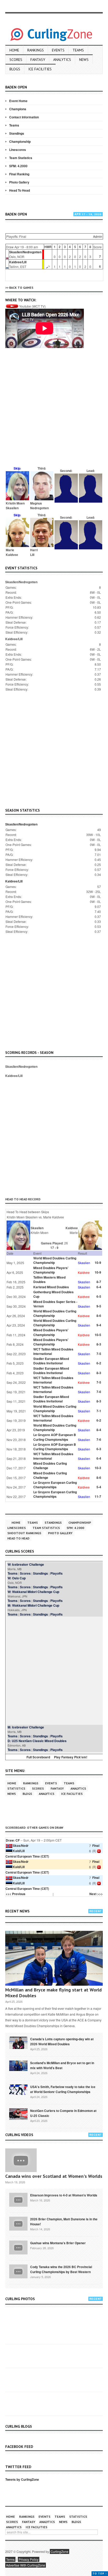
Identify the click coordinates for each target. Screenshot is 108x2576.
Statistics (16, 1788)
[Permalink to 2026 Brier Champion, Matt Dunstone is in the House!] (18, 2223)
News (84, 60)
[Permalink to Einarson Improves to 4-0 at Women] (18, 2199)
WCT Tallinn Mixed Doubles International (53, 1351)
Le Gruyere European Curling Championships (55, 1485)
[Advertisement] (54, 410)
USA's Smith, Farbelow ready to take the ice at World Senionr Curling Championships (63, 2089)
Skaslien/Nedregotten (25, 252)
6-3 (99, 1449)
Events (58, 50)
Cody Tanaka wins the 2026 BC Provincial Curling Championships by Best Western (61, 2269)
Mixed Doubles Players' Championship (51, 1270)
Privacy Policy (29, 2559)
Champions (18, 109)
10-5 (98, 1335)
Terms (10, 2559)
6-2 (99, 1363)
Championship (20, 141)
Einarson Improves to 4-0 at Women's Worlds (64, 2195)
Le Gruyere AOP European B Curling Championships (55, 1437)
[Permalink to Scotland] (18, 2065)
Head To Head (20, 190)
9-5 (99, 1306)
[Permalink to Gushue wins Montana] (18, 2247)
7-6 (99, 1392)
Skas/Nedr (21, 1846)
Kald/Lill (19, 1851)
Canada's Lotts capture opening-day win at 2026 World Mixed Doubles (62, 2041)
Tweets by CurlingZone (22, 2479)
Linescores (18, 150)
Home (14, 50)
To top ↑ (100, 2574)
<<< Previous (16, 1894)
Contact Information (24, 117)
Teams (78, 50)
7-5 (99, 1354)
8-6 (99, 1316)
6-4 (99, 1287)
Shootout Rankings (24, 1533)
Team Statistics (21, 158)
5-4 (99, 1487)
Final (96, 1846)
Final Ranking (19, 174)
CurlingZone (60, 2551)
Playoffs (56, 1573)
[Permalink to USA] (18, 2089)
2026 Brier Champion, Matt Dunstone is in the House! (64, 2222)
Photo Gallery (19, 182)
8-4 (99, 1430)
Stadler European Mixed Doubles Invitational (51, 1361)
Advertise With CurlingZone (26, 2565)
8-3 (99, 1344)
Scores (16, 60)
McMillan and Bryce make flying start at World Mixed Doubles (53, 1993)
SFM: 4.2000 (18, 166)
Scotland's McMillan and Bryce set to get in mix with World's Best (62, 2065)
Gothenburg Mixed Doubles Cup (53, 1294)
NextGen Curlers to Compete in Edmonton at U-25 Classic (63, 2113)
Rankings (36, 50)
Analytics (62, 60)
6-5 (99, 1296)
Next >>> (96, 1894)
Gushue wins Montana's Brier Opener (58, 2243)
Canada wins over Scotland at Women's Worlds (54, 2176)
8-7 (99, 1282)
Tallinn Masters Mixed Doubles (49, 1279)
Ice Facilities (40, 69)
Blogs (15, 69)
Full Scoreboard (38, 1757)
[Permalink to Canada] (18, 2042)
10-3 (98, 1468)
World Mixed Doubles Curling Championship (55, 1260)
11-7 (98, 1496)
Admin (98, 236)
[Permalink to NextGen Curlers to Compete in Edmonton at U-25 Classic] (18, 2114)
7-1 (99, 1411)
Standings (17, 133)
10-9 (98, 1263)
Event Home (18, 101)
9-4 (99, 1325)
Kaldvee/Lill (18, 262)
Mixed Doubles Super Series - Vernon (55, 1304)
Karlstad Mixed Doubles (51, 1287)
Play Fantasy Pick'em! (71, 1757)
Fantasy (38, 60)
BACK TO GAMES (21, 288)
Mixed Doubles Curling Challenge (50, 1466)
